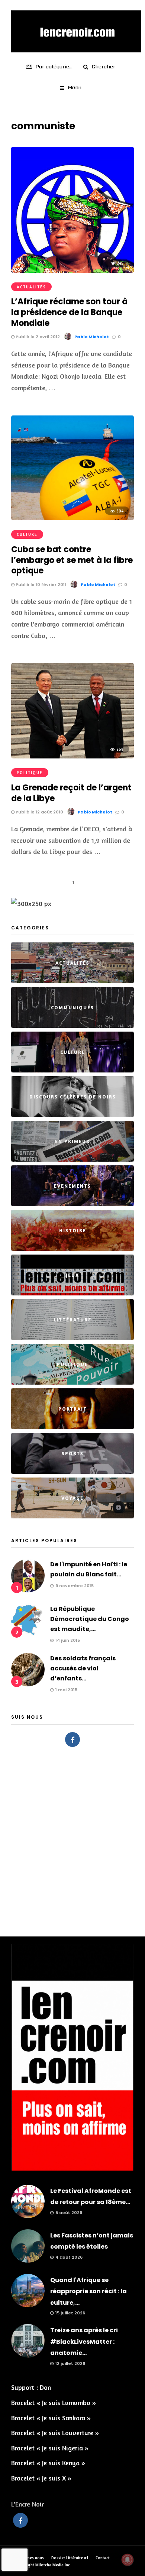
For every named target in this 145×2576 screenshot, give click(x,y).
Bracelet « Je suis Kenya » (48, 2463)
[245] (72, 270)
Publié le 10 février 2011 (40, 585)
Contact (103, 2558)
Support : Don (31, 2387)
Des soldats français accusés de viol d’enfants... (83, 1668)
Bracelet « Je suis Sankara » (51, 2418)
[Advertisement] (72, 1838)
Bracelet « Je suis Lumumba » (54, 2402)
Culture (27, 534)
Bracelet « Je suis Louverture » (55, 2433)
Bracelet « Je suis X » (41, 2478)
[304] (72, 518)
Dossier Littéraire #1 (70, 2558)
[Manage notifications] (128, 2560)
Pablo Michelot (92, 337)
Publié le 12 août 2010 (39, 812)
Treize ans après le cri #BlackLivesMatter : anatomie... (84, 2342)
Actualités (31, 287)
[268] (72, 756)
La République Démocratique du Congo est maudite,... (90, 1619)
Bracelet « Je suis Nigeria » (50, 2448)
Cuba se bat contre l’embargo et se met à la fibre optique (72, 560)
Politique (30, 773)
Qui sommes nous (28, 2558)
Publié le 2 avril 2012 (37, 337)
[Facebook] (72, 1740)
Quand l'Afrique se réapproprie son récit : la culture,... (88, 2291)
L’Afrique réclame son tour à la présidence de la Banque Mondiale (69, 312)
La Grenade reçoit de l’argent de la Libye (71, 793)
